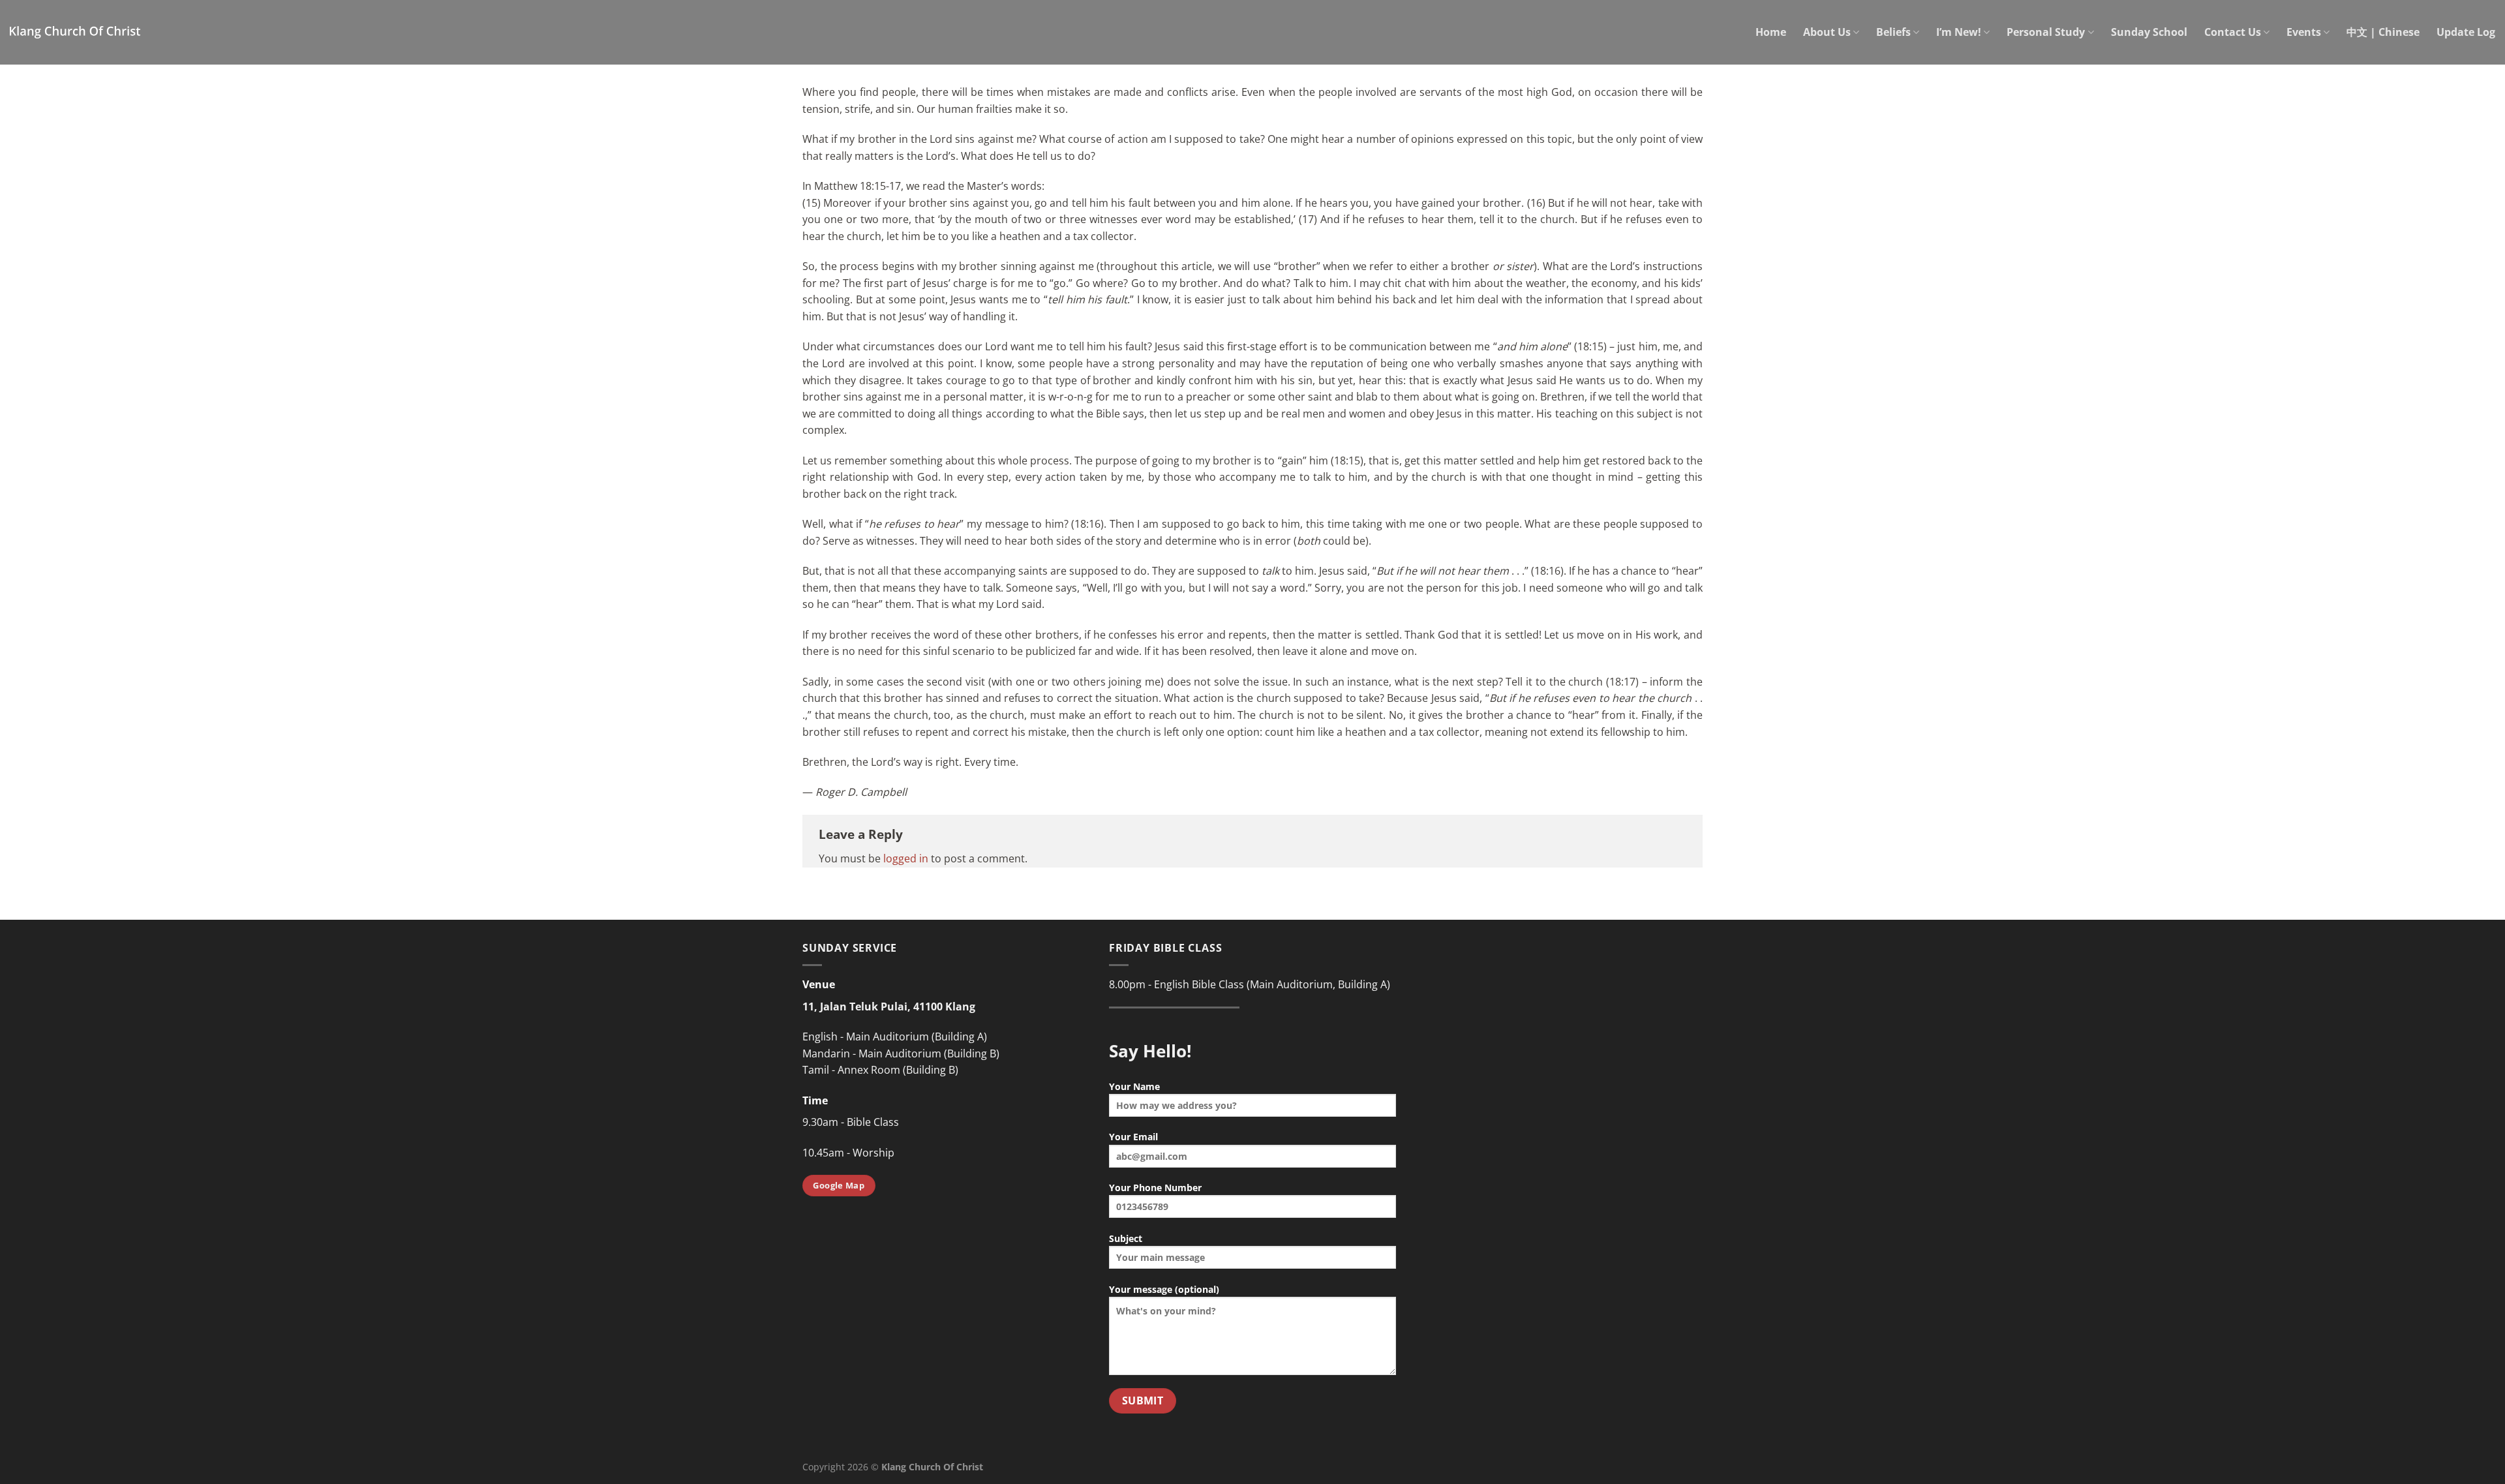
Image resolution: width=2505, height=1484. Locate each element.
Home (1771, 32)
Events (2304, 32)
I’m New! (1959, 32)
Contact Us (2233, 32)
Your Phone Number (1155, 1188)
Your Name (1134, 1086)
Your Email (1133, 1137)
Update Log (2466, 32)
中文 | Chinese (2383, 32)
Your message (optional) (1164, 1289)
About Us (1827, 32)
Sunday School (2149, 32)
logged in (906, 858)
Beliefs (1893, 32)
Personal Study (2046, 32)
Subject (1126, 1238)
